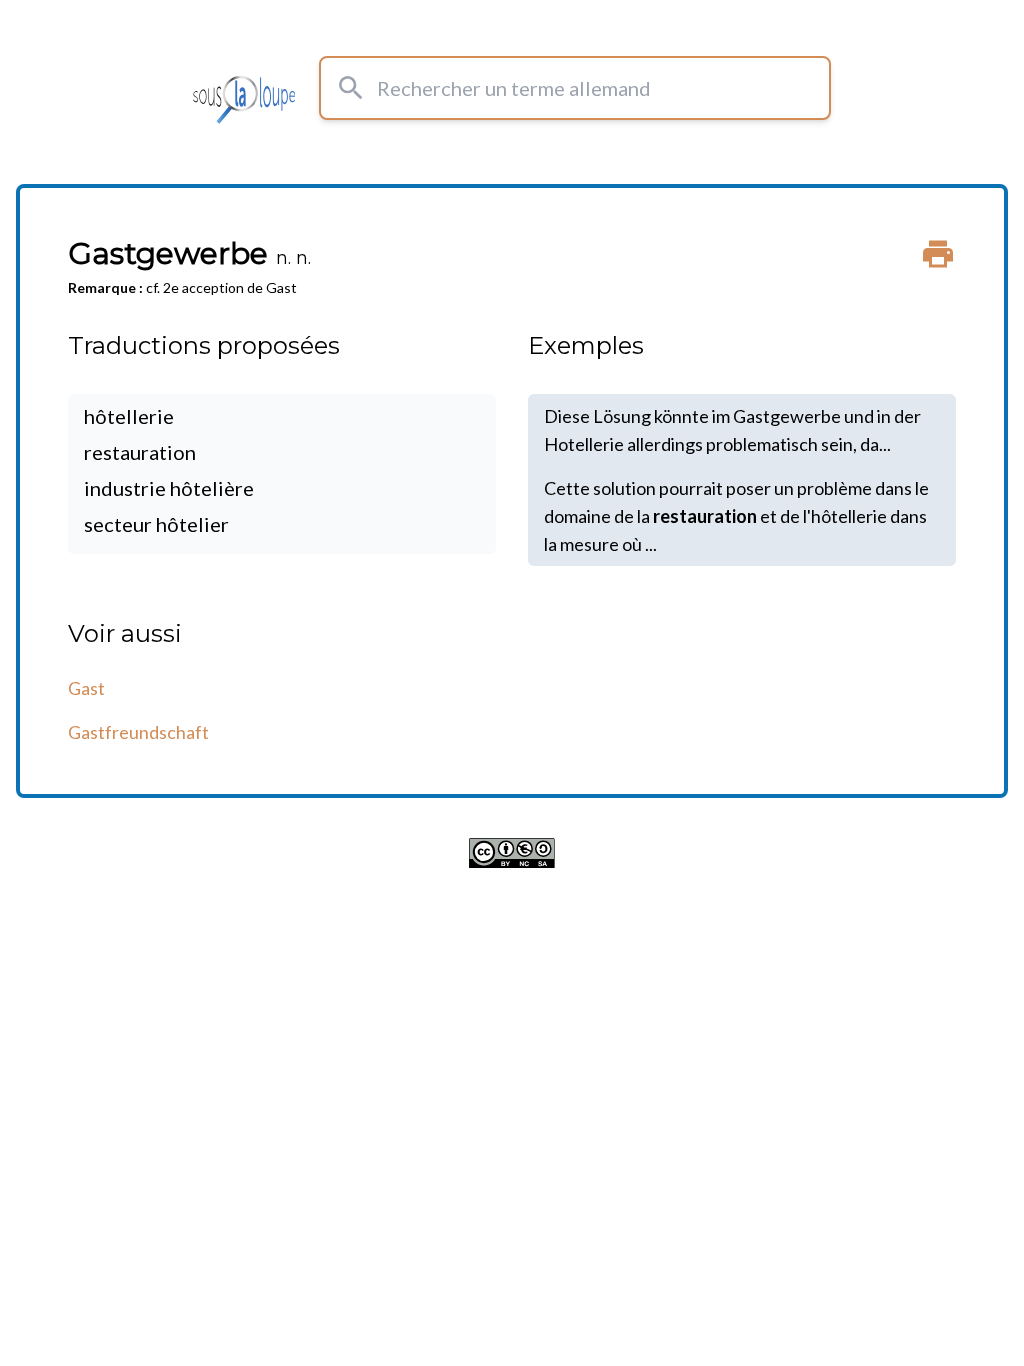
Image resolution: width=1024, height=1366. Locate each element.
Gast (86, 688)
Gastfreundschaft (138, 732)
